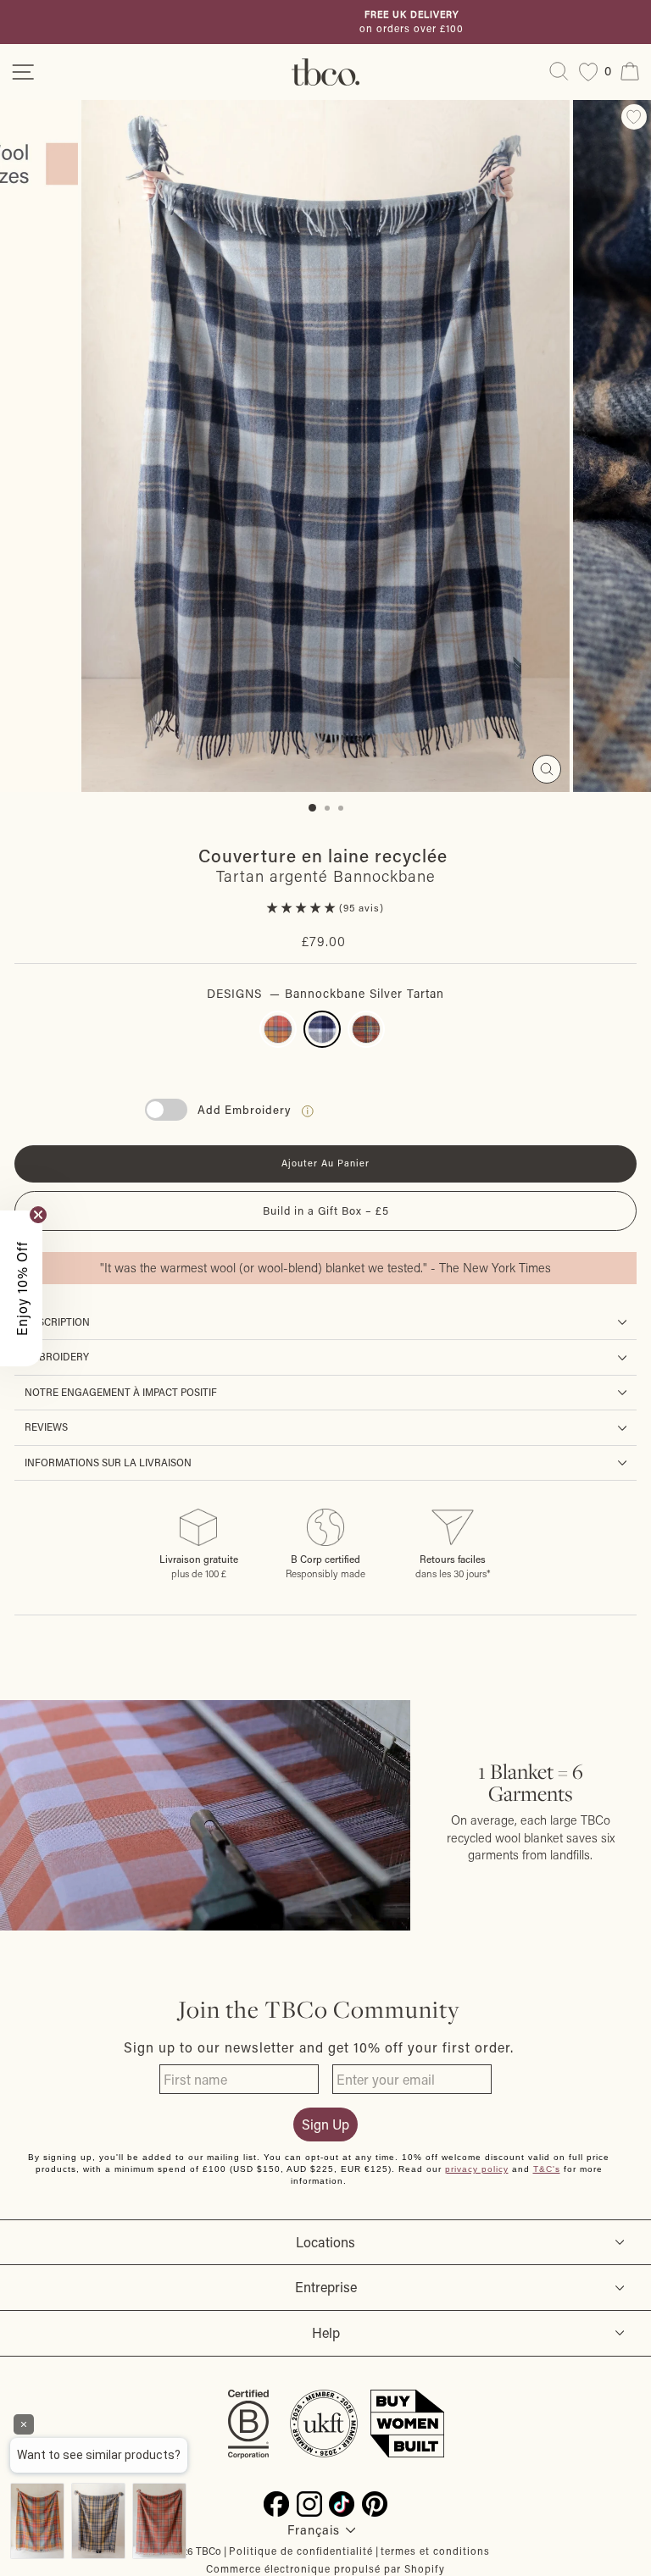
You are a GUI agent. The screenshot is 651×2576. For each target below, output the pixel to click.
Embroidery (57, 1357)
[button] (303, 908)
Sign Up (325, 2124)
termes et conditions (435, 2551)
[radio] (278, 1029)
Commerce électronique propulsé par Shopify (325, 2568)
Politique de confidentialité (301, 2551)
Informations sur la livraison (108, 1463)
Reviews (46, 1427)
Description (57, 1322)
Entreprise (326, 2287)
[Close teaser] (38, 1215)
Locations (325, 2242)
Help (326, 2332)
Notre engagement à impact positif (121, 1392)
